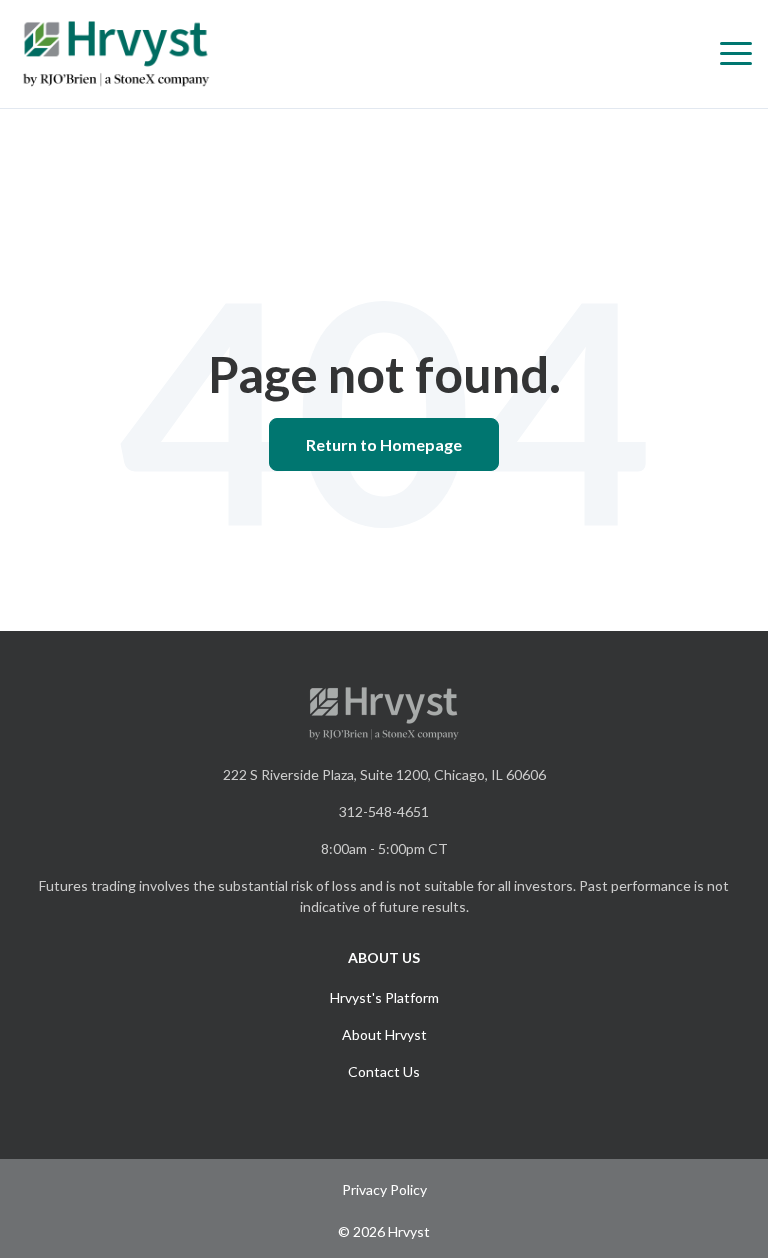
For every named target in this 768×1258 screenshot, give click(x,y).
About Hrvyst (384, 1034)
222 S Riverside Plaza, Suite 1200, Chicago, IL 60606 (384, 774)
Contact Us (384, 1071)
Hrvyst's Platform (384, 997)
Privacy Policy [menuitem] (384, 1189)
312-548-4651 (384, 811)
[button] (736, 54)
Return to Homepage (384, 444)
